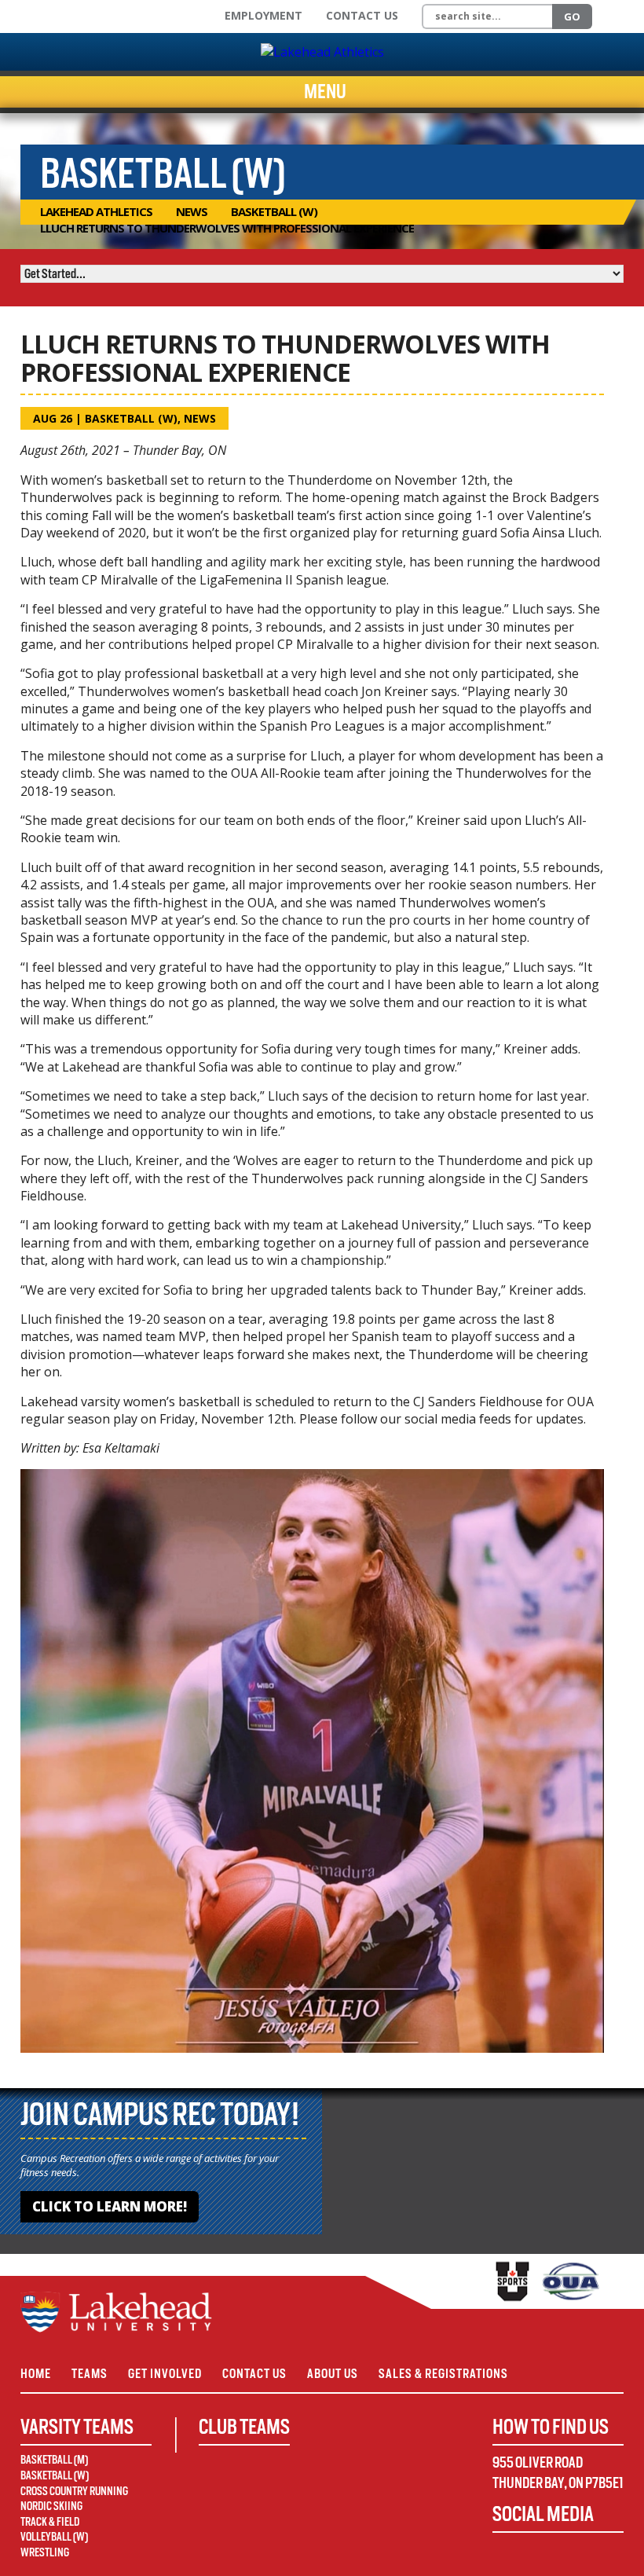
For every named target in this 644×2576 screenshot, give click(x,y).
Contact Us (362, 15)
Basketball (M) (54, 2460)
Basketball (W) (274, 211)
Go (572, 16)
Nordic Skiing (51, 2506)
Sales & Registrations (443, 2374)
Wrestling (45, 2552)
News (192, 211)
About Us (333, 2374)
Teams (90, 2374)
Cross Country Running (74, 2491)
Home (36, 2374)
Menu (325, 92)
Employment (263, 15)
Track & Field (50, 2522)
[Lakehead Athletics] (322, 52)
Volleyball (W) (54, 2537)
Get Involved (165, 2374)
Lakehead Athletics (96, 211)
